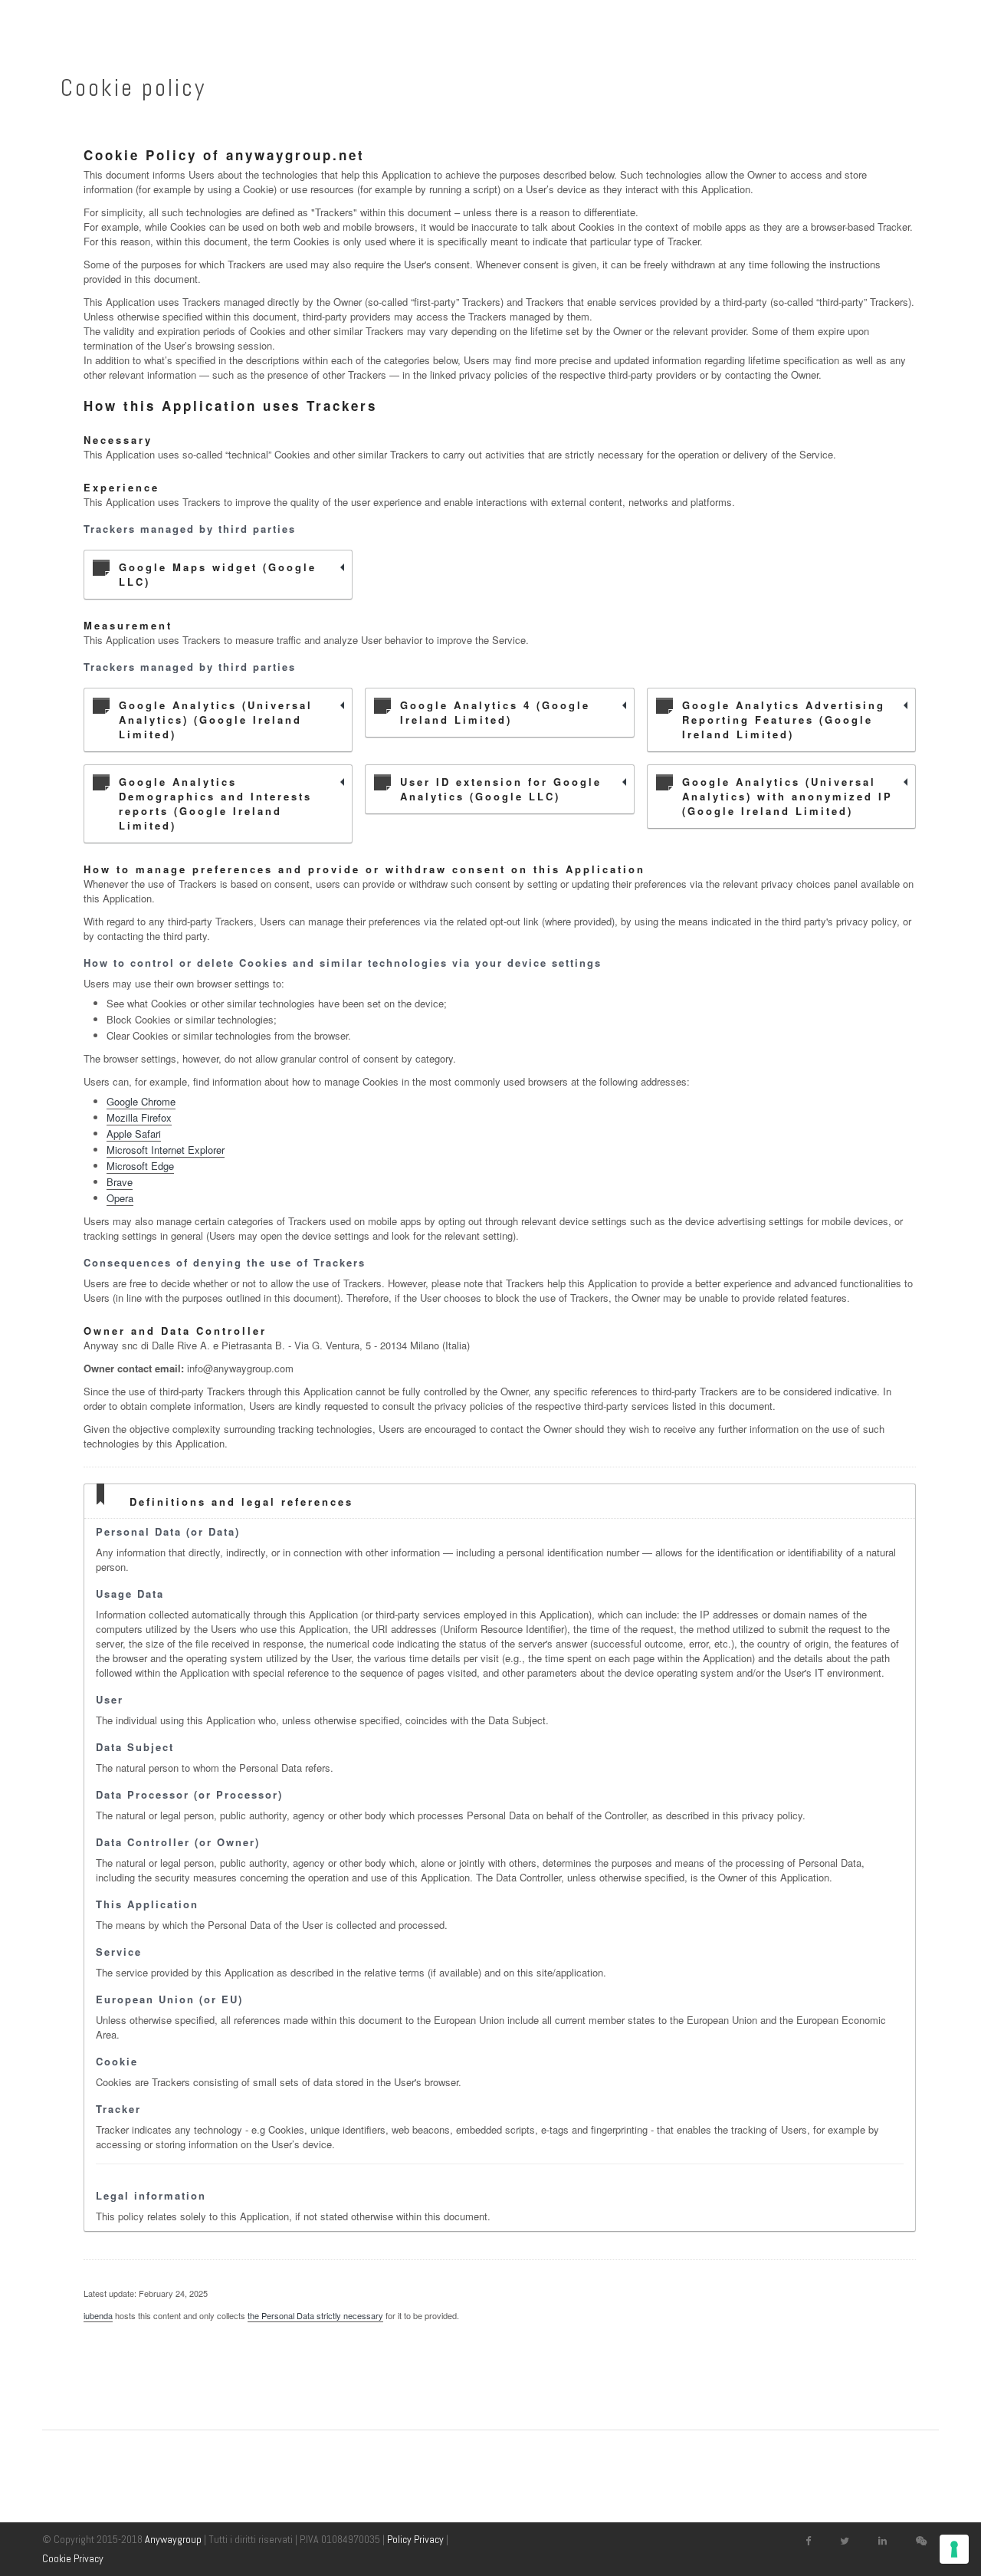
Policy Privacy (415, 2539)
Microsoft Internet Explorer (166, 1150)
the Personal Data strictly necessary (315, 2315)
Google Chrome (141, 1101)
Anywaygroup (173, 2539)
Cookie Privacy (73, 2558)
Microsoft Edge (140, 1166)
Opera (120, 1198)
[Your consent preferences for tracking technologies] (954, 2549)
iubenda (98, 2315)
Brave (120, 1182)
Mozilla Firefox (139, 1117)
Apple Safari (134, 1134)
